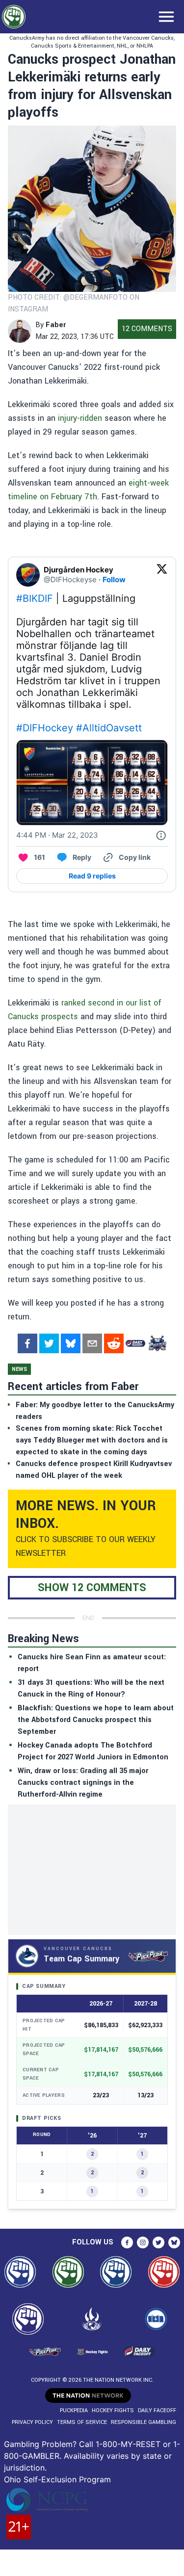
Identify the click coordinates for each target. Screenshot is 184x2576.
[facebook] (27, 1343)
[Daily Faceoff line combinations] (135, 1343)
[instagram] (143, 2242)
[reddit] (114, 1343)
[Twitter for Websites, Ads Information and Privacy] (161, 835)
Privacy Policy (32, 2422)
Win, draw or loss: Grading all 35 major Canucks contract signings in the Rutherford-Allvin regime (83, 1783)
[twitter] (49, 1343)
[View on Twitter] (162, 575)
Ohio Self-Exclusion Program (57, 2479)
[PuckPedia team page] (157, 1343)
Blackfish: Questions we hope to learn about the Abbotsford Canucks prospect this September (96, 1720)
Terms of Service (82, 2422)
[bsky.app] (71, 1343)
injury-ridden (80, 418)
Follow (114, 580)
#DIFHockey (45, 728)
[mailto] (92, 1343)
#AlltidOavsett (109, 728)
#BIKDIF (35, 598)
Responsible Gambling (144, 2422)
